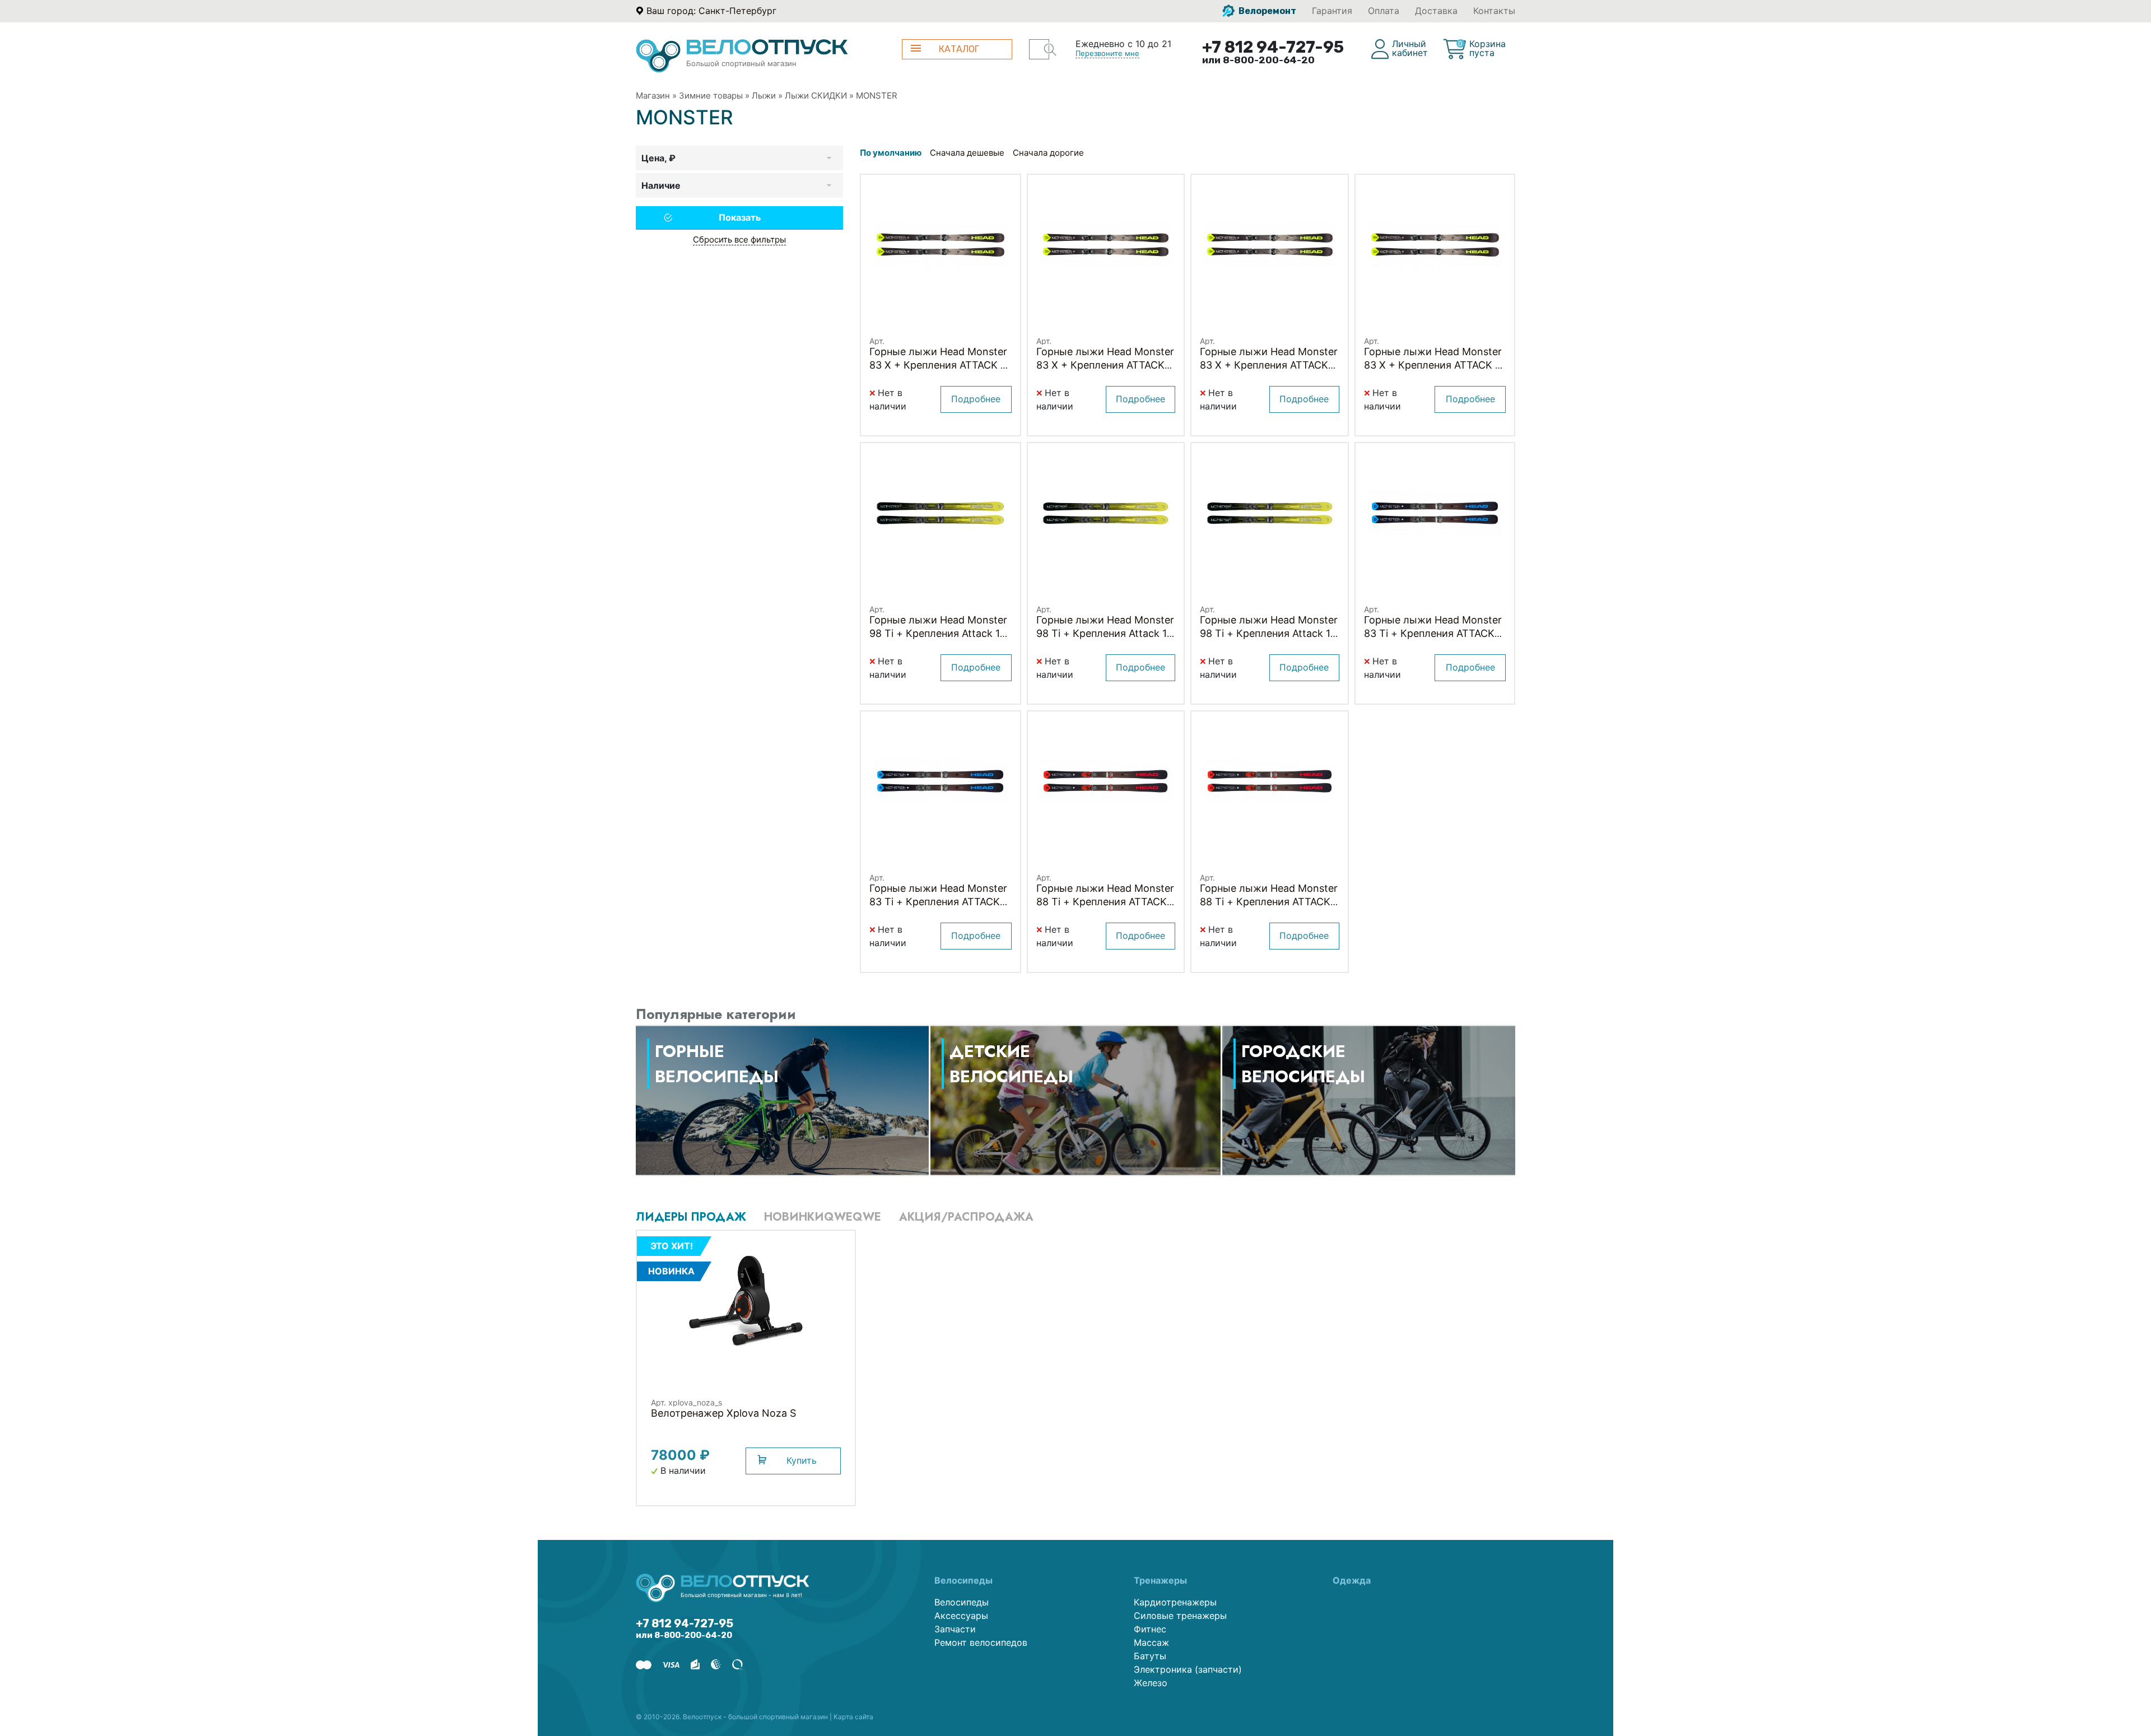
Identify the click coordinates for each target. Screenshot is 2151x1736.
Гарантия (1332, 11)
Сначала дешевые (967, 153)
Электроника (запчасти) (1188, 1669)
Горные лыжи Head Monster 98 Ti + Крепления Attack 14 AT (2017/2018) (1105, 633)
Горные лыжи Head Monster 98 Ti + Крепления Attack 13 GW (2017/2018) (938, 633)
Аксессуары (961, 1616)
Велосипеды (962, 1602)
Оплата (1384, 11)
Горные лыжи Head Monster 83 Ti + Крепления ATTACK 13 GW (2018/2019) (1433, 633)
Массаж (1151, 1642)
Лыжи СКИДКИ (816, 96)
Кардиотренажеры (1175, 1602)
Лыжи (764, 96)
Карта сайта (853, 1717)
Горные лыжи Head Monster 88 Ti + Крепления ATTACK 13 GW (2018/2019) (1105, 902)
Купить (802, 1460)
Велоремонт (1267, 11)
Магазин (653, 96)
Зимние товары (711, 96)
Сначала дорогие (1048, 153)
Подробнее (976, 399)
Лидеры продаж (691, 1217)
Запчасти (955, 1629)
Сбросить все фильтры (739, 239)
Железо (1151, 1683)
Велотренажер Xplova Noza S (723, 1413)
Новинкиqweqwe (823, 1217)
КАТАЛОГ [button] (959, 49)
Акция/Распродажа (966, 1217)
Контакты (1494, 11)
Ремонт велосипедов (981, 1642)
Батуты (1150, 1656)
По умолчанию (891, 153)
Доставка (1436, 11)
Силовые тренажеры (1180, 1616)
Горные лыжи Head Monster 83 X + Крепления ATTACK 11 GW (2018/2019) (939, 365)
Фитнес (1150, 1629)
